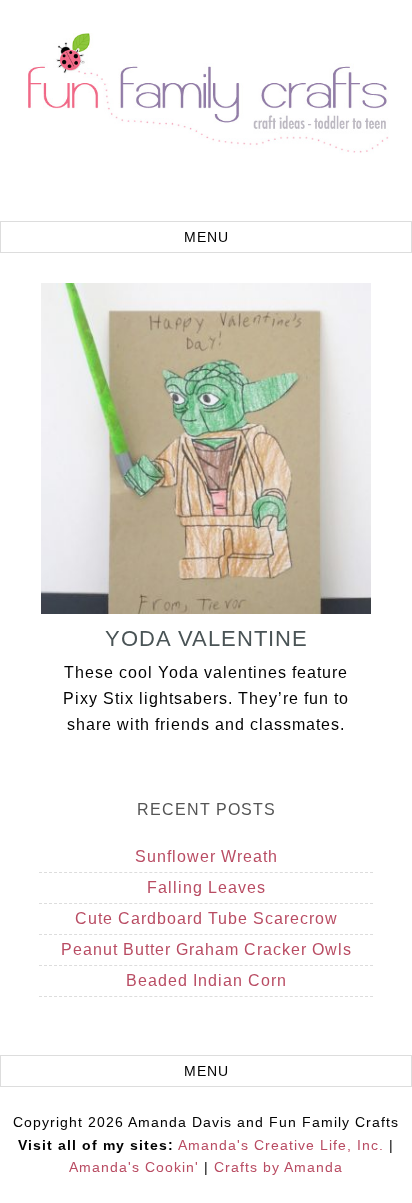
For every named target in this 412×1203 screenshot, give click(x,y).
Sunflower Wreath (206, 856)
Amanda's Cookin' (134, 1167)
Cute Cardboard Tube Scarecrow (206, 918)
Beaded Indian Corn (206, 980)
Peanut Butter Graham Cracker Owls (206, 949)
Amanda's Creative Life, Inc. (281, 1145)
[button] (206, 237)
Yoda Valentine (206, 638)
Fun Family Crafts (206, 113)
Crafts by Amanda (278, 1167)
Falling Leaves (206, 887)
